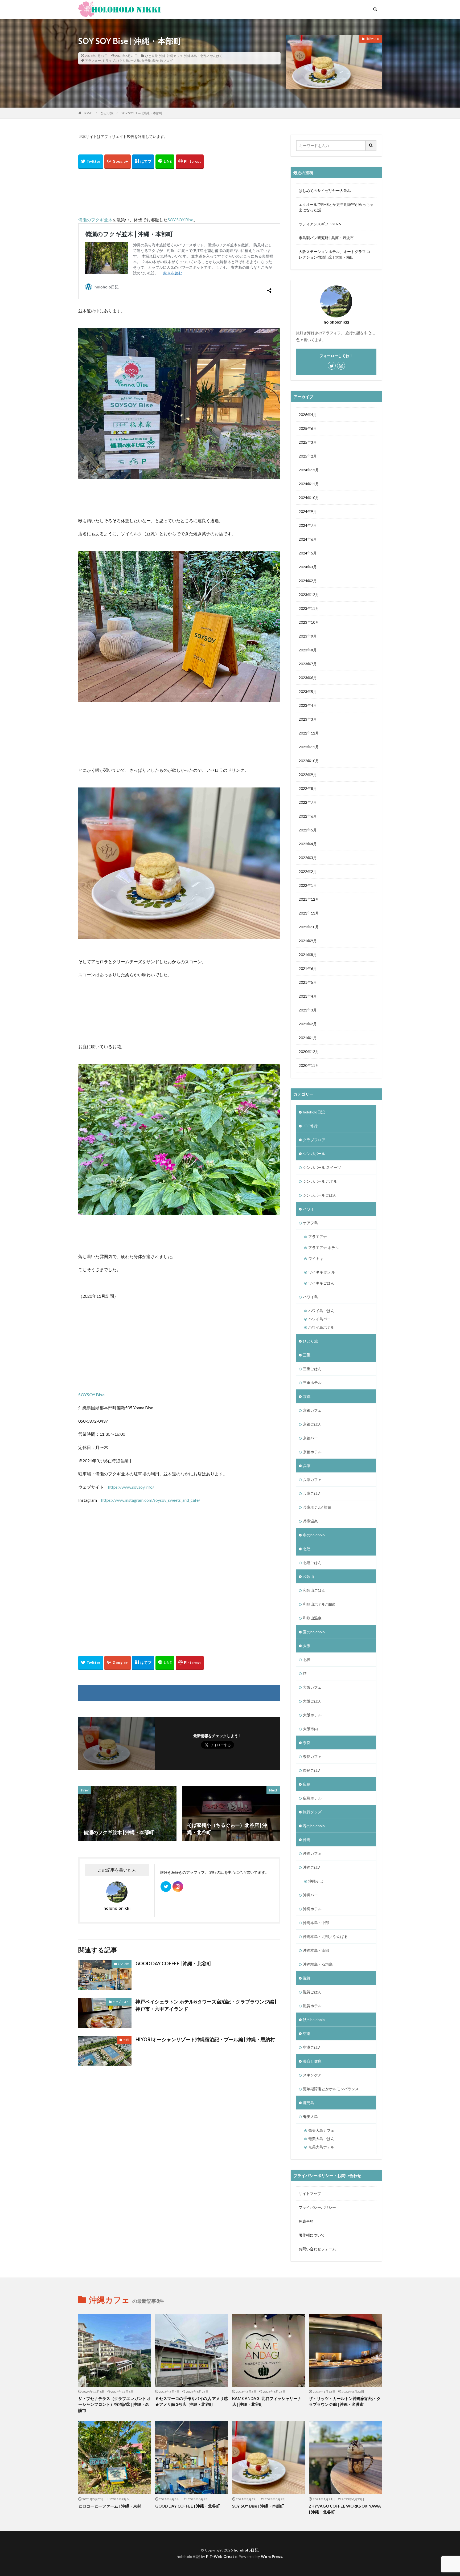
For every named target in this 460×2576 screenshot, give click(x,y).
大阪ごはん (312, 1701)
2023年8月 (308, 650)
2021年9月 (308, 941)
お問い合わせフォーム (317, 2249)
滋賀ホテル (312, 2006)
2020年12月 (309, 1052)
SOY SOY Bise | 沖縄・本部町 (142, 113)
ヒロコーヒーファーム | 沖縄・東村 (110, 2506)
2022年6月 (308, 816)
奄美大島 (310, 2116)
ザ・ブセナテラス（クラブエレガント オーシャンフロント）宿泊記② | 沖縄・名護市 (115, 2404)
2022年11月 (309, 747)
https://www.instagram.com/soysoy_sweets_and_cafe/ (151, 1500)
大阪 (307, 1646)
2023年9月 (308, 636)
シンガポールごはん (320, 1195)
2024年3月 (308, 567)
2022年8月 (308, 788)
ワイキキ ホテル (322, 1272)
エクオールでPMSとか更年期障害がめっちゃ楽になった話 (336, 207)
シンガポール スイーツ (322, 1167)
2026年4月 (308, 415)
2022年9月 (308, 775)
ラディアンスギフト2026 (320, 224)
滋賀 (307, 1978)
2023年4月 (308, 705)
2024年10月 (309, 498)
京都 (307, 1396)
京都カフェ (312, 1410)
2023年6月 (308, 678)
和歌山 (309, 1576)
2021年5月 (308, 982)
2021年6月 (308, 968)
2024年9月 (308, 511)
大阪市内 (310, 1729)
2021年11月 (309, 913)
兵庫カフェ (312, 1479)
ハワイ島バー (319, 1319)
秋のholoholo (314, 2020)
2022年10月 (309, 761)
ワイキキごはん (321, 1283)
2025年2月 (308, 456)
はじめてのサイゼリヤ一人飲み (325, 191)
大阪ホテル (312, 1715)
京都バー (310, 1438)
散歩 (155, 61)
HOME (88, 113)
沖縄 (162, 56)
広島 (307, 1784)
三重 (307, 1355)
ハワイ (309, 1209)
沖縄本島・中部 (316, 1923)
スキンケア (312, 2075)
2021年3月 (308, 1010)
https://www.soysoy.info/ (131, 1487)
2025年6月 (308, 428)
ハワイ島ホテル (321, 1327)
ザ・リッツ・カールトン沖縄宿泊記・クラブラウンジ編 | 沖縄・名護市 (345, 2401)
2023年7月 (308, 664)
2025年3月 (308, 442)
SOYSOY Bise (91, 1395)
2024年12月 (309, 470)
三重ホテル (312, 1383)
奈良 (307, 1743)
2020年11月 (309, 1065)
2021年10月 (309, 927)
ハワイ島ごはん (321, 1311)
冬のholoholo (314, 1535)
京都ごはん (312, 1424)
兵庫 (307, 1466)
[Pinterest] (190, 162)
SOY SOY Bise (180, 220)
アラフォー (93, 61)
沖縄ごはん (312, 1867)
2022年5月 (308, 830)
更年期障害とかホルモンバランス (331, 2089)
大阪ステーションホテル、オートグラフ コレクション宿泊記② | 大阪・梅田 (334, 254)
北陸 (307, 1549)
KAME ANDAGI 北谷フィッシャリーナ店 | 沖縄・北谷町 (267, 2401)
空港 (307, 2033)
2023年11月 (309, 608)
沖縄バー (310, 1895)
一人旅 (135, 61)
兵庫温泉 (310, 1521)
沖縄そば (316, 1881)
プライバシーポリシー (317, 2207)
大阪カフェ (312, 1687)
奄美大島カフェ (321, 2130)
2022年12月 (309, 733)
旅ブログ (166, 61)
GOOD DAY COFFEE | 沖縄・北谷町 (173, 1963)
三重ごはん (312, 1369)
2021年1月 (308, 1038)
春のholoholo (314, 1826)
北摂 (307, 1660)
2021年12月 (309, 899)
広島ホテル (312, 1798)
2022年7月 (308, 802)
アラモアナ (318, 1237)
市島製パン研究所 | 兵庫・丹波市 (326, 238)
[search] (371, 146)
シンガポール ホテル (320, 1181)
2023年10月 (309, 622)
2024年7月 (308, 525)
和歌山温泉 (312, 1618)
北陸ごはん (312, 1563)
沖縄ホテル (312, 1909)
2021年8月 (308, 955)
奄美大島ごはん (321, 2139)
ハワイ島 (310, 1297)
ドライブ (109, 61)
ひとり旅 (151, 56)
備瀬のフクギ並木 (95, 220)
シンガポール (314, 1154)
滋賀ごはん (312, 1992)
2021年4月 (308, 996)
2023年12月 (309, 595)
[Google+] (118, 162)
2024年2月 (308, 581)
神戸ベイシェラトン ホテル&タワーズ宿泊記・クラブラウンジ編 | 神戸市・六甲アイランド (206, 2005)
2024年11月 (309, 484)
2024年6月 (308, 539)
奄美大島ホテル (321, 2147)
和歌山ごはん (314, 1590)
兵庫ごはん (312, 1493)
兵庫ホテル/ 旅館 (317, 1507)
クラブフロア (121, 2002)
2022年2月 (308, 871)
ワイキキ (316, 1258)
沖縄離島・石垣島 (318, 1964)
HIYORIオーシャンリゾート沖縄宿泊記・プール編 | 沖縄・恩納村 (205, 2039)
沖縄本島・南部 (316, 1950)
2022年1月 (308, 885)
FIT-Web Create (221, 2556)
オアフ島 (310, 1223)
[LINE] (165, 162)
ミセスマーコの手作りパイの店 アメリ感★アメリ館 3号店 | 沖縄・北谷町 (192, 2401)
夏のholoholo (314, 1632)
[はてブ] (143, 162)
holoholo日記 (314, 1112)
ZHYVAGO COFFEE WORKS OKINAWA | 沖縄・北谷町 (345, 2509)
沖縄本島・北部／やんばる (203, 56)
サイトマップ (310, 2193)
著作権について (312, 2235)
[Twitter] (91, 162)
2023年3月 (308, 719)
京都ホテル (312, 1452)
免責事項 (306, 2221)
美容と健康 (312, 2061)
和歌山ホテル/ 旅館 (319, 1604)
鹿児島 (309, 2103)
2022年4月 (308, 844)
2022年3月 (308, 858)
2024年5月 (308, 553)
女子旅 (146, 61)
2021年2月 (308, 1024)
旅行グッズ (312, 1812)
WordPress (272, 2556)
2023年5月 (308, 691)
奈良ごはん (312, 1770)
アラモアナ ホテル (324, 1248)
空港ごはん (312, 2047)
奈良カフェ (312, 1756)
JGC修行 (310, 1126)
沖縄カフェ (175, 56)
